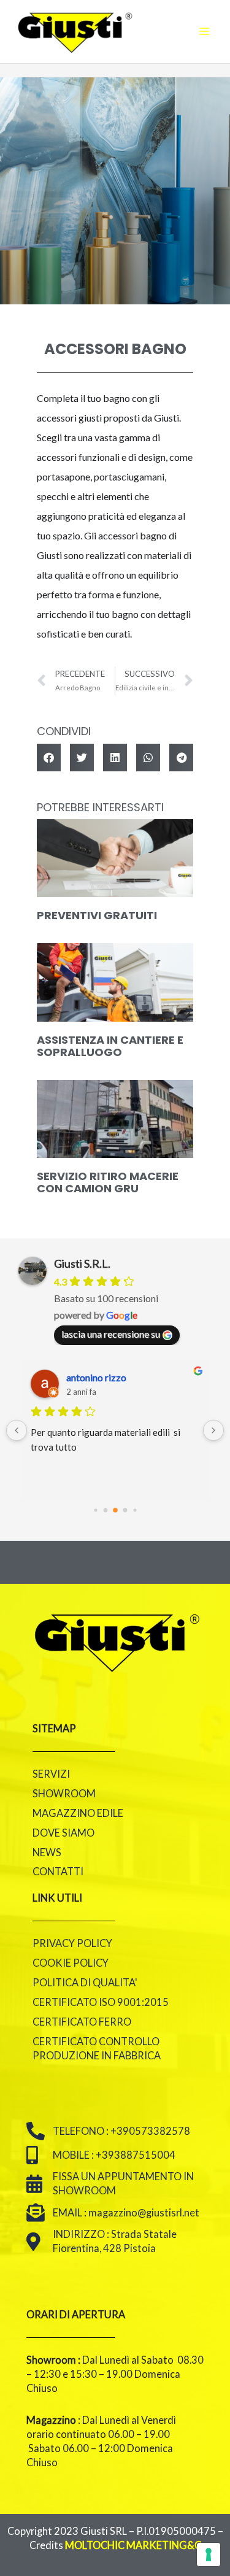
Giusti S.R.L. (82, 1263)
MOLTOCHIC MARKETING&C (133, 2545)
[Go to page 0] (95, 1510)
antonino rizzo (96, 1377)
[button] (49, 758)
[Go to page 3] (125, 1510)
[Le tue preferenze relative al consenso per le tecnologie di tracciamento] (209, 2555)
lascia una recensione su (111, 1334)
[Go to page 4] (135, 1510)
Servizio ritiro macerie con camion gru (108, 1182)
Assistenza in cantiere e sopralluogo (110, 1046)
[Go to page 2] (115, 1510)
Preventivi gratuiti (97, 915)
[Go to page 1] (105, 1510)
